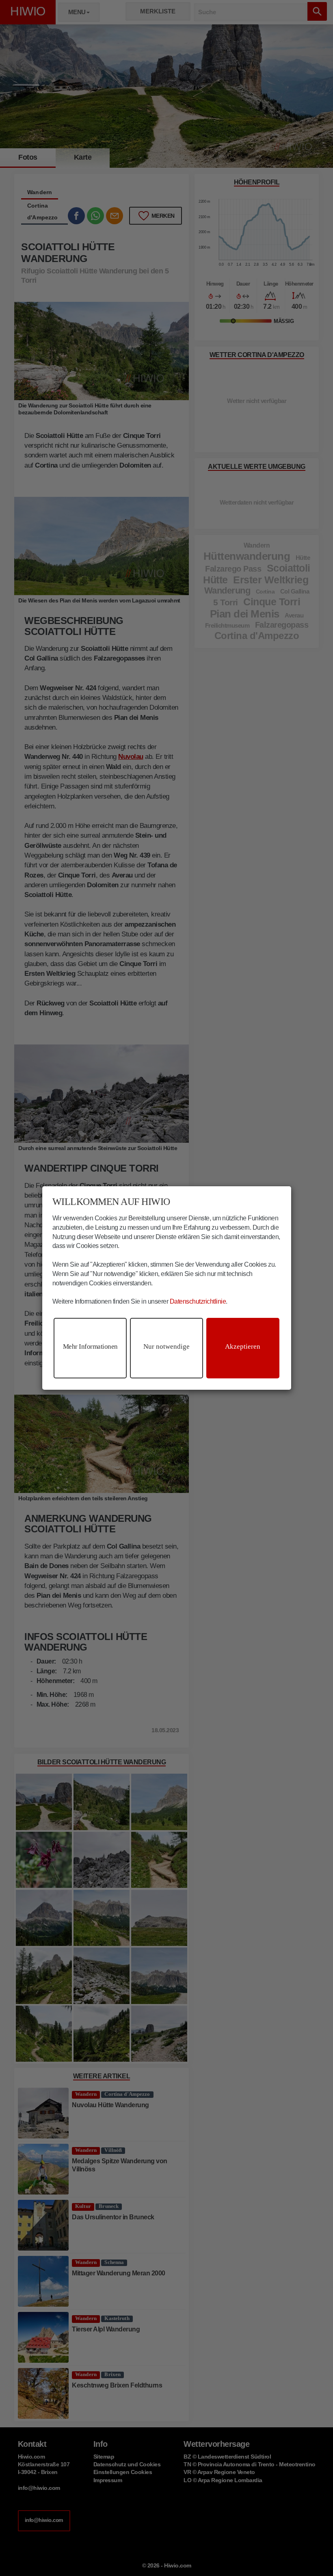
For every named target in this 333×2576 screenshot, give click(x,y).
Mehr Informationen (90, 1346)
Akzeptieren (243, 1346)
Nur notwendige (166, 1346)
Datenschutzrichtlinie (198, 1301)
